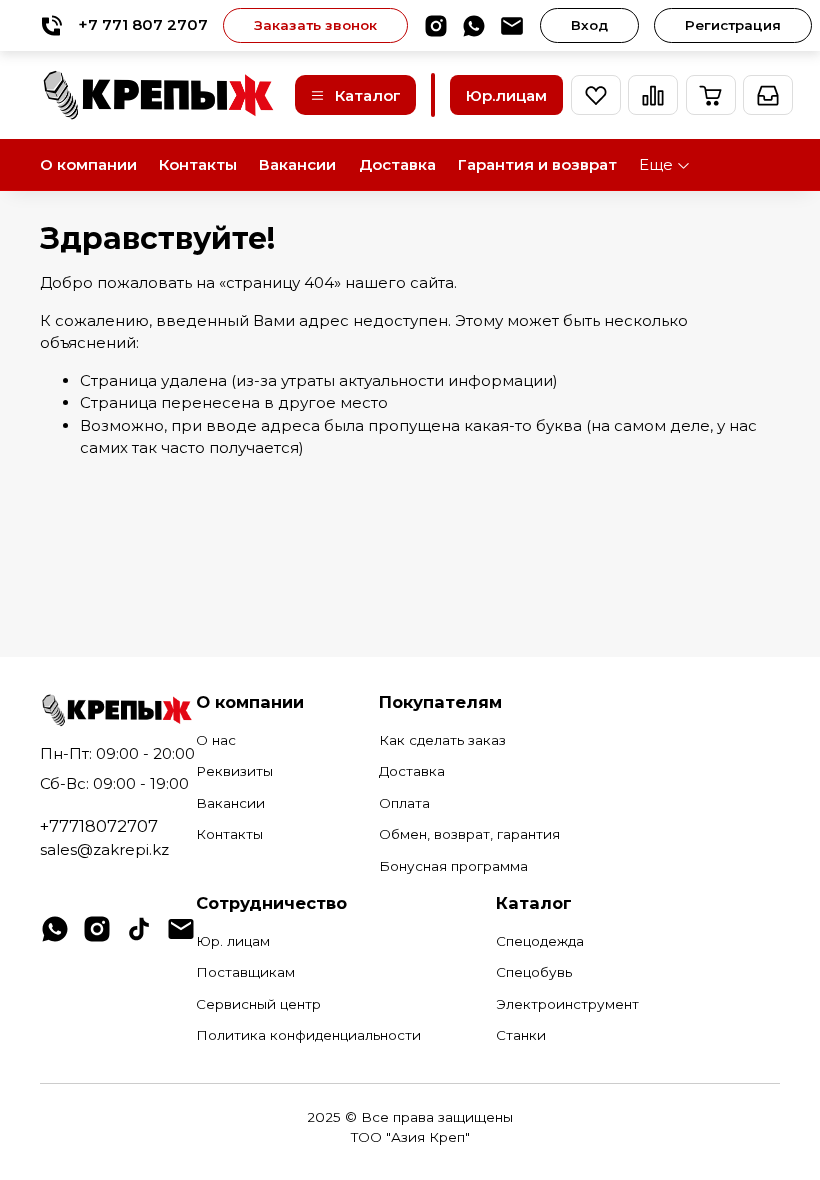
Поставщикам (245, 972)
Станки (521, 1035)
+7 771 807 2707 (143, 24)
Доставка (397, 164)
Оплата (404, 803)
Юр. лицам (233, 941)
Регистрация (733, 25)
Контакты (198, 164)
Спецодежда (540, 941)
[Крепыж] (160, 95)
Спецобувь (534, 972)
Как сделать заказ (442, 740)
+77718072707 (99, 826)
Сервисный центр (258, 1004)
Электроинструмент (567, 1004)
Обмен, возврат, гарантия (469, 834)
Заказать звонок (315, 25)
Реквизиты (234, 771)
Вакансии (297, 164)
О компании (88, 164)
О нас (216, 740)
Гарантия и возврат (537, 164)
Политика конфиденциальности (308, 1035)
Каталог (368, 95)
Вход (589, 25)
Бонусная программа (453, 866)
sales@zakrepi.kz (104, 849)
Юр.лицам (506, 95)
